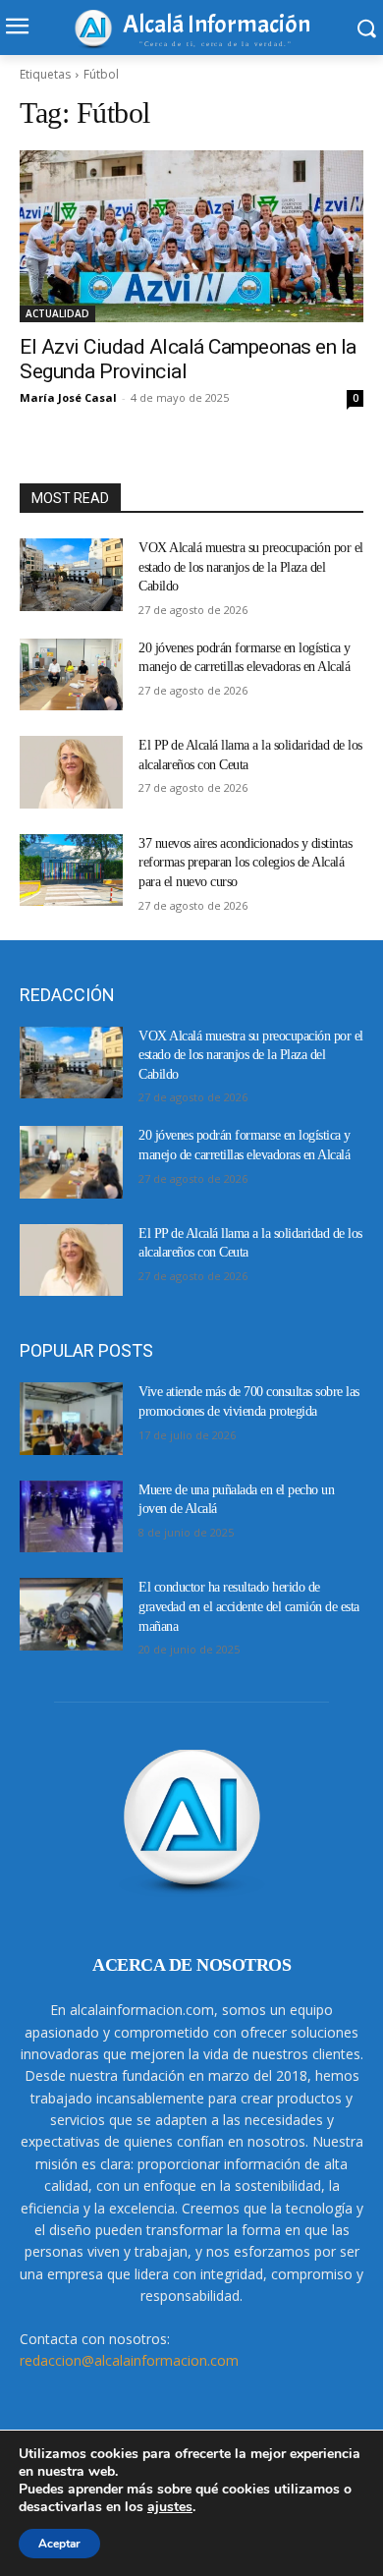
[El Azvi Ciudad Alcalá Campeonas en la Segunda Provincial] (191, 236)
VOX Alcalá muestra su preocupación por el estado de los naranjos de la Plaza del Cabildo (251, 567)
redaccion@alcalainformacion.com (129, 2360)
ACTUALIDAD (57, 313)
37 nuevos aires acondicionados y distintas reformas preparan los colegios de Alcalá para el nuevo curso (245, 863)
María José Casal (68, 397)
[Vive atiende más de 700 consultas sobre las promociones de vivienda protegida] (71, 1419)
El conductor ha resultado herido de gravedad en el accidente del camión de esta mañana (249, 1606)
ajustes (170, 2507)
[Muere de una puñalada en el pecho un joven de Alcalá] (71, 1517)
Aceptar (59, 2544)
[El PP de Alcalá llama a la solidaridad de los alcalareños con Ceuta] (71, 772)
